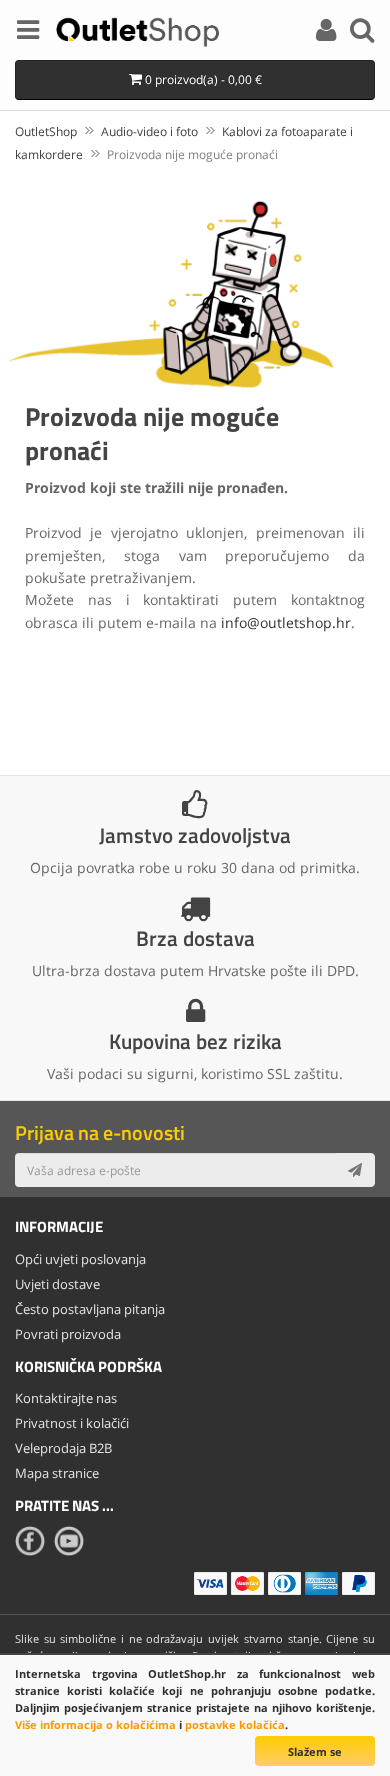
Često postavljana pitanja (90, 1309)
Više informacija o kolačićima (95, 1724)
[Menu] (28, 33)
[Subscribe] (355, 1170)
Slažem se (315, 1751)
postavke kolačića (235, 1724)
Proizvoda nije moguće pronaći (192, 154)
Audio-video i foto (149, 131)
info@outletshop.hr (286, 622)
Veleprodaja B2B (63, 1448)
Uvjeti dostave (57, 1284)
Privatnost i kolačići (72, 1423)
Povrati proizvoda (68, 1334)
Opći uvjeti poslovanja (80, 1259)
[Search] (362, 33)
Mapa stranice (57, 1473)
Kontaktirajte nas (66, 1398)
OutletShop (46, 131)
